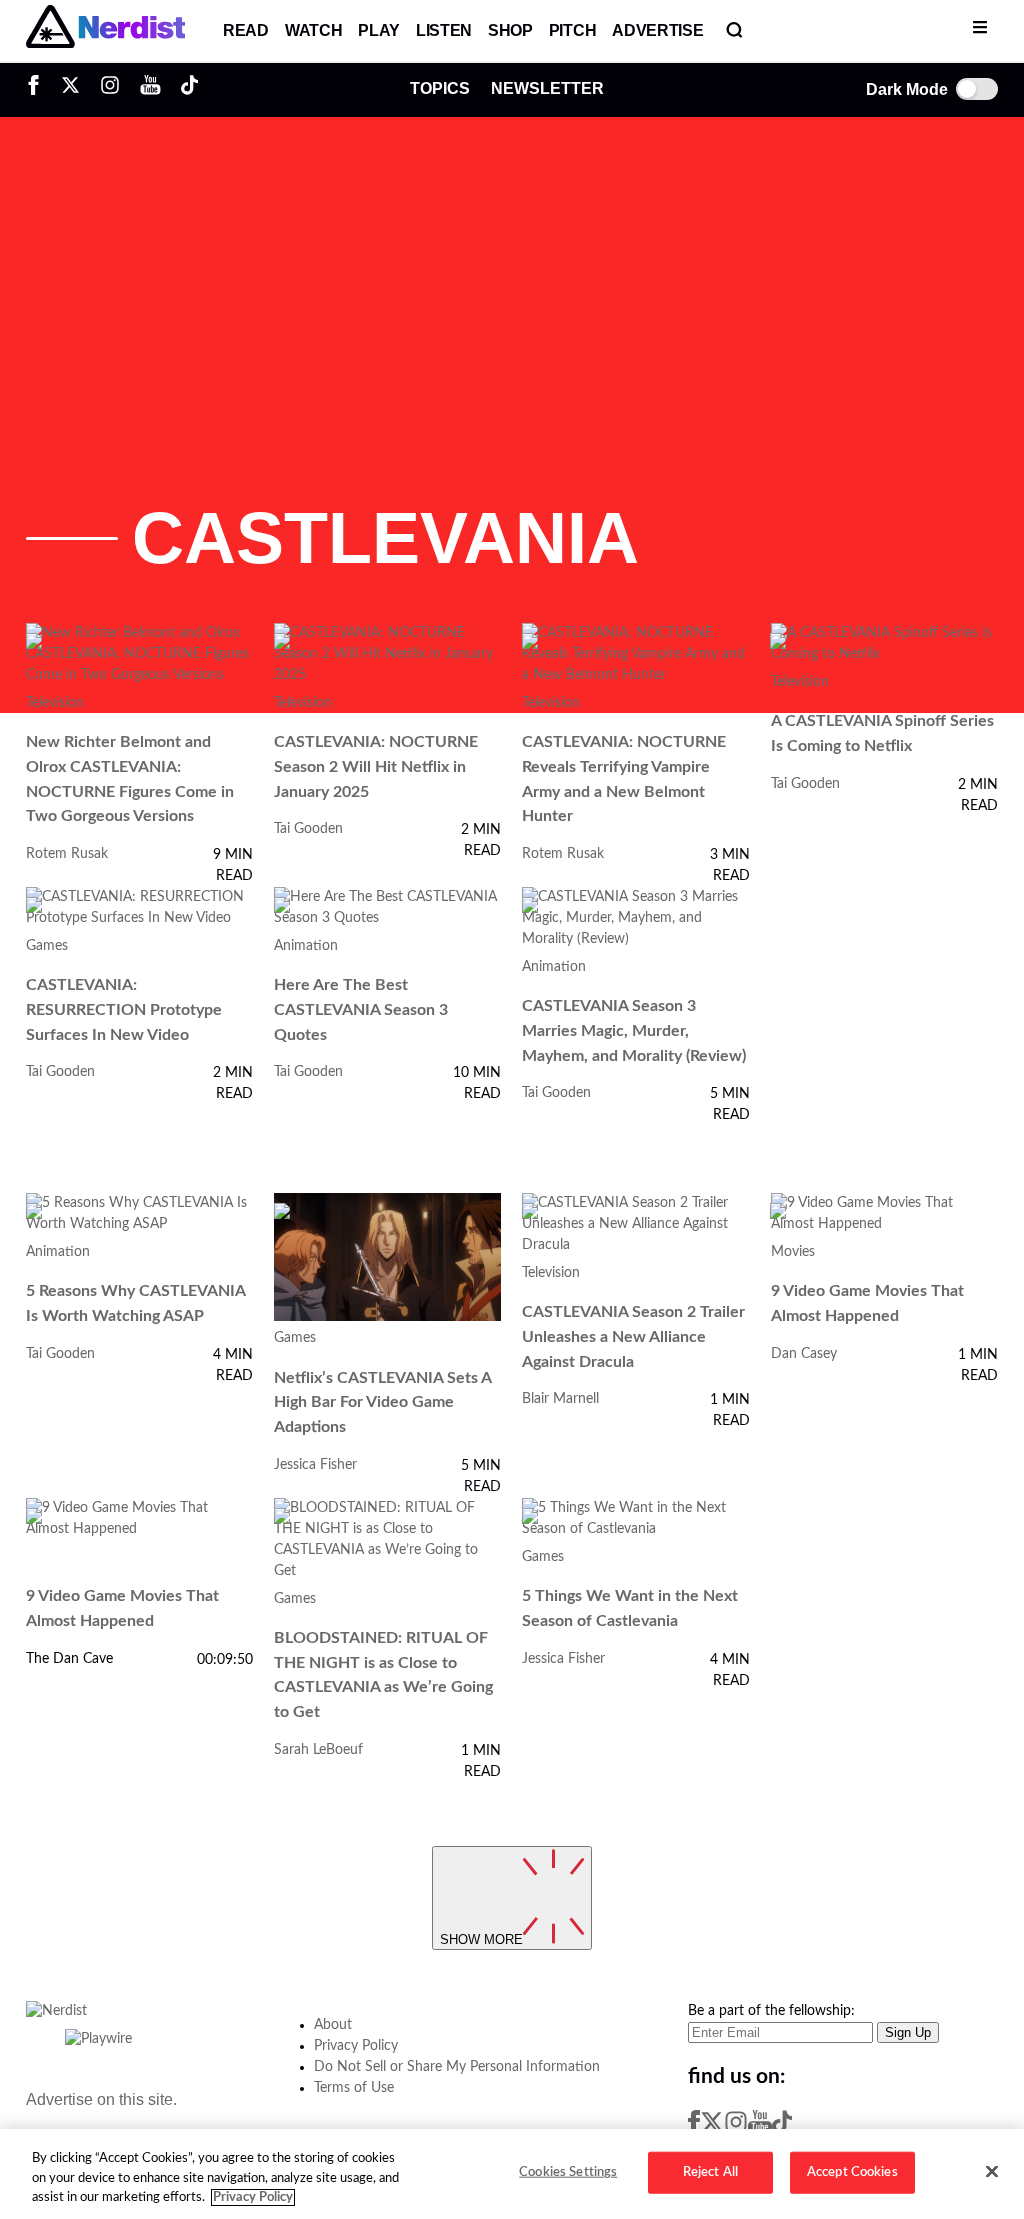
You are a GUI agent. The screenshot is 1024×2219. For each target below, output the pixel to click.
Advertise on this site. (101, 2099)
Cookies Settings (568, 2172)
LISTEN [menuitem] (444, 30)
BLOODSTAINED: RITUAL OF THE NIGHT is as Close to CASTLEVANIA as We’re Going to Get (383, 1675)
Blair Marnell (560, 1399)
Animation (306, 946)
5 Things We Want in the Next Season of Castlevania (630, 1608)
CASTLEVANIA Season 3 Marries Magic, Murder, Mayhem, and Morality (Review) (634, 1030)
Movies (793, 1252)
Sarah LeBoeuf (318, 1750)
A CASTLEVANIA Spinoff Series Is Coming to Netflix (882, 733)
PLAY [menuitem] (379, 30)
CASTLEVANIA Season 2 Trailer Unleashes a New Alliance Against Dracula (633, 1336)
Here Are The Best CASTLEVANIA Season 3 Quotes (361, 1009)
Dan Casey (804, 1354)
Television (55, 703)
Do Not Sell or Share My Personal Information (457, 2067)
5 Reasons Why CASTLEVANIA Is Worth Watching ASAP (135, 1303)
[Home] (56, 2018)
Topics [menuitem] (440, 88)
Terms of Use (354, 2088)
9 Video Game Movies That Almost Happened (867, 1303)
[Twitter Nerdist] (70, 89)
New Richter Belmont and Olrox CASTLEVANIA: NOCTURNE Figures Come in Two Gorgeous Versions (130, 779)
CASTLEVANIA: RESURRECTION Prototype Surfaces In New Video (124, 1009)
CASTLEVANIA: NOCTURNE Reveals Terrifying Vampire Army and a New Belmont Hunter (624, 779)
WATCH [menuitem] (313, 30)
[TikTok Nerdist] (189, 89)
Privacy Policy (356, 2046)
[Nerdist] (105, 31)
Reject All (710, 2172)
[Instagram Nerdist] (110, 89)
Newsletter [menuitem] (547, 88)
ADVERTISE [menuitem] (657, 30)
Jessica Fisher (315, 1465)
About (333, 2025)
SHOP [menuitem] (510, 30)
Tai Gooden (308, 829)
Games (47, 946)
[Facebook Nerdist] (38, 89)
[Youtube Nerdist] (150, 89)
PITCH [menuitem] (572, 30)
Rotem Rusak (67, 854)
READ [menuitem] (246, 30)
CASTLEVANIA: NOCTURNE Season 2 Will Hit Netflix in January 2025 (376, 766)
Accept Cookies (852, 2172)
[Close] (992, 2172)
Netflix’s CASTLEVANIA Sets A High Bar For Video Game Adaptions (382, 1402)
